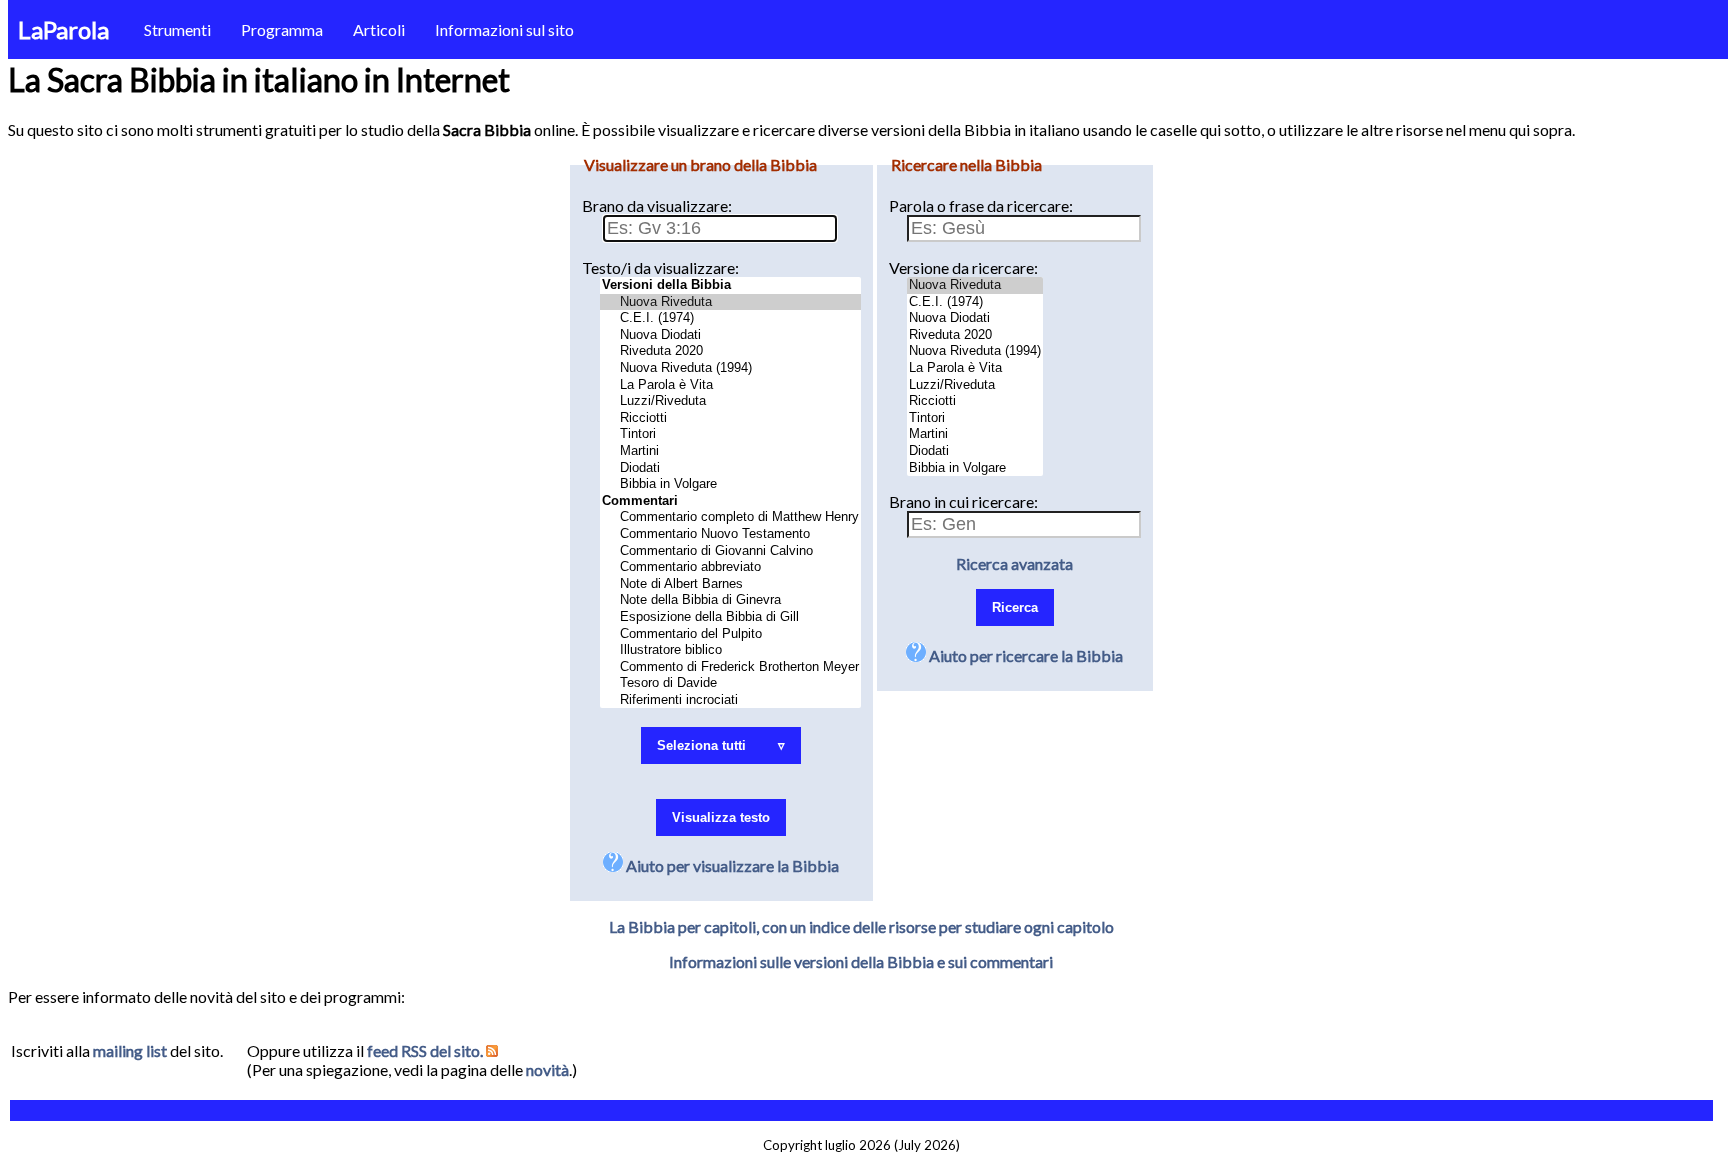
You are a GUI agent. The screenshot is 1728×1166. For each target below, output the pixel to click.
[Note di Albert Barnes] (730, 584)
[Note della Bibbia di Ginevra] (730, 600)
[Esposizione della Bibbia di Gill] (730, 617)
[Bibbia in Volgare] (730, 484)
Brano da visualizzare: (657, 205)
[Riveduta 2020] (730, 351)
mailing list (130, 1050)
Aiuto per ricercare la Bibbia (1024, 655)
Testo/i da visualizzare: (660, 267)
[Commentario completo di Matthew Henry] (730, 517)
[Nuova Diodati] (730, 335)
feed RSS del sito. (426, 1050)
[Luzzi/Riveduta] (730, 401)
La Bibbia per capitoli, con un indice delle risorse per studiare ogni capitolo (861, 926)
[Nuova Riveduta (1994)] (730, 368)
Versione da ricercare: (963, 267)
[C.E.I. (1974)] (730, 318)
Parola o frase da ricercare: (981, 205)
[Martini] (730, 451)
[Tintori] (730, 434)
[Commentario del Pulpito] (730, 634)
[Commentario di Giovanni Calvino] (730, 551)
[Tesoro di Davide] (730, 683)
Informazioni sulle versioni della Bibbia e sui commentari (861, 961)
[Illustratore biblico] (730, 650)
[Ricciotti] (730, 418)
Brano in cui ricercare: (963, 501)
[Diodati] (730, 468)
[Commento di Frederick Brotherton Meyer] (730, 667)
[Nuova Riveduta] (730, 302)
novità (547, 1069)
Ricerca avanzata (1014, 563)
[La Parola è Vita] (730, 385)
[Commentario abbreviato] (730, 567)
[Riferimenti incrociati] (730, 700)
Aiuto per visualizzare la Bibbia (731, 865)
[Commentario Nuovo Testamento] (730, 534)
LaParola (63, 29)
